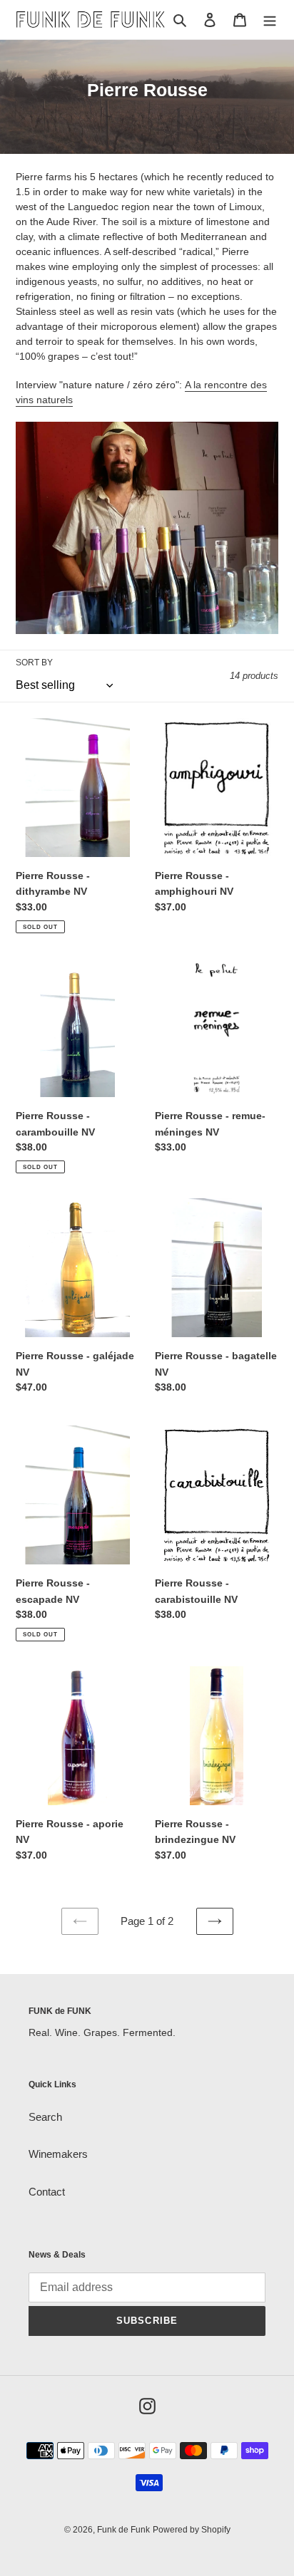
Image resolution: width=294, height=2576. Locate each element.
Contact (47, 2192)
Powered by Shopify (192, 2530)
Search (45, 2117)
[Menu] (270, 20)
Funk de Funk (123, 2530)
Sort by (34, 663)
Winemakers (58, 2154)
